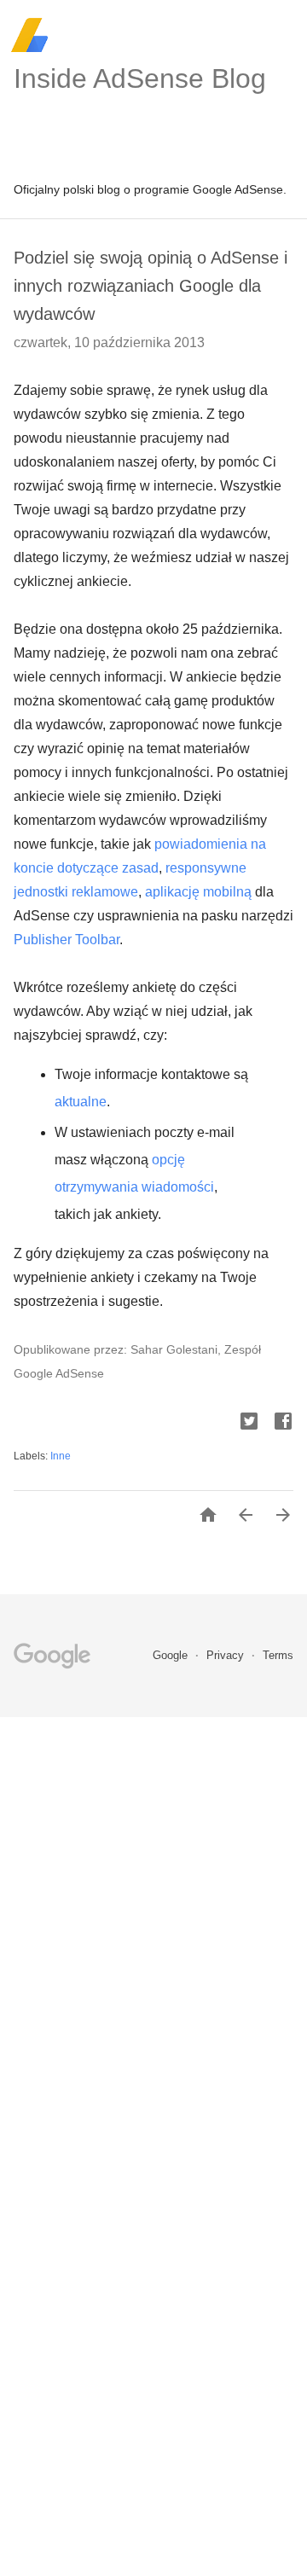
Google (172, 1655)
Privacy (227, 1655)
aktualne (81, 1102)
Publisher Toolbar (67, 940)
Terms (278, 1655)
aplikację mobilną (198, 892)
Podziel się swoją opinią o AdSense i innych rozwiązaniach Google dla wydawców (151, 286)
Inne (61, 1456)
